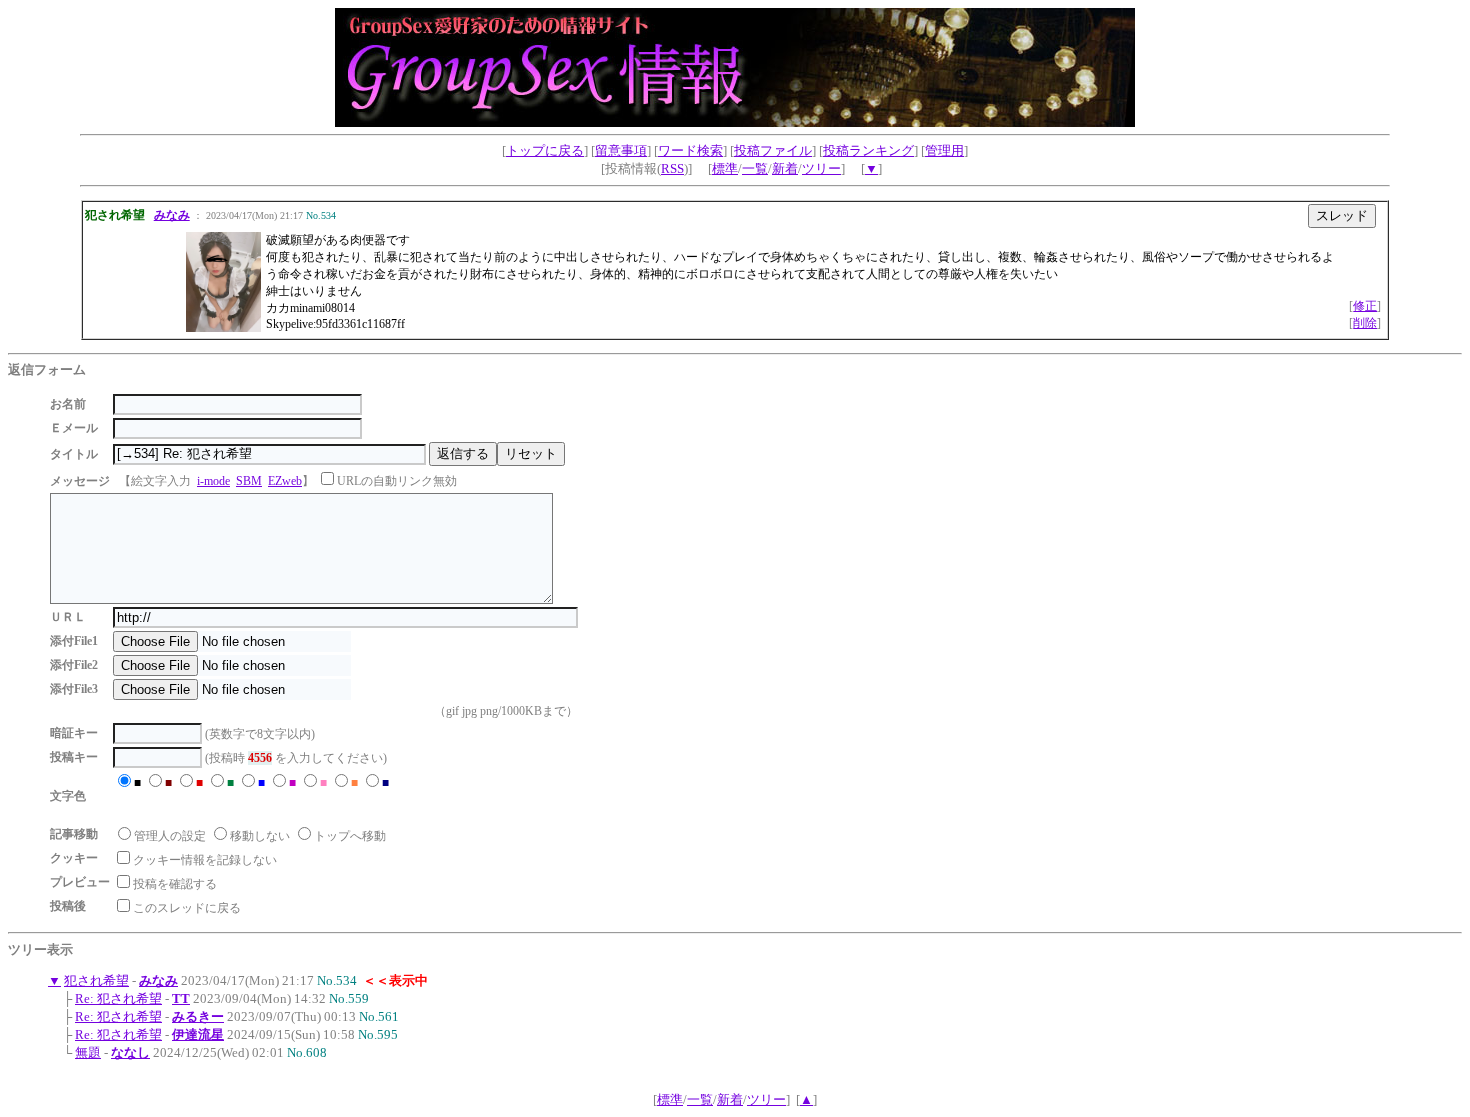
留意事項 (621, 150)
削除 (1365, 323)
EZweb (285, 481)
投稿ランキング (868, 150)
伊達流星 (198, 1034)
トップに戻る (545, 150)
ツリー (821, 168)
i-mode (213, 481)
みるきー (198, 1016)
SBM (249, 481)
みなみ (172, 215)
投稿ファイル (773, 150)
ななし (130, 1052)
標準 (725, 168)
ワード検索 (690, 150)
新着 (785, 168)
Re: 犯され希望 (118, 998)
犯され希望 (96, 980)
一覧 (755, 168)
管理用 (944, 150)
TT (181, 998)
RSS (672, 168)
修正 (1365, 306)
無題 (88, 1052)
